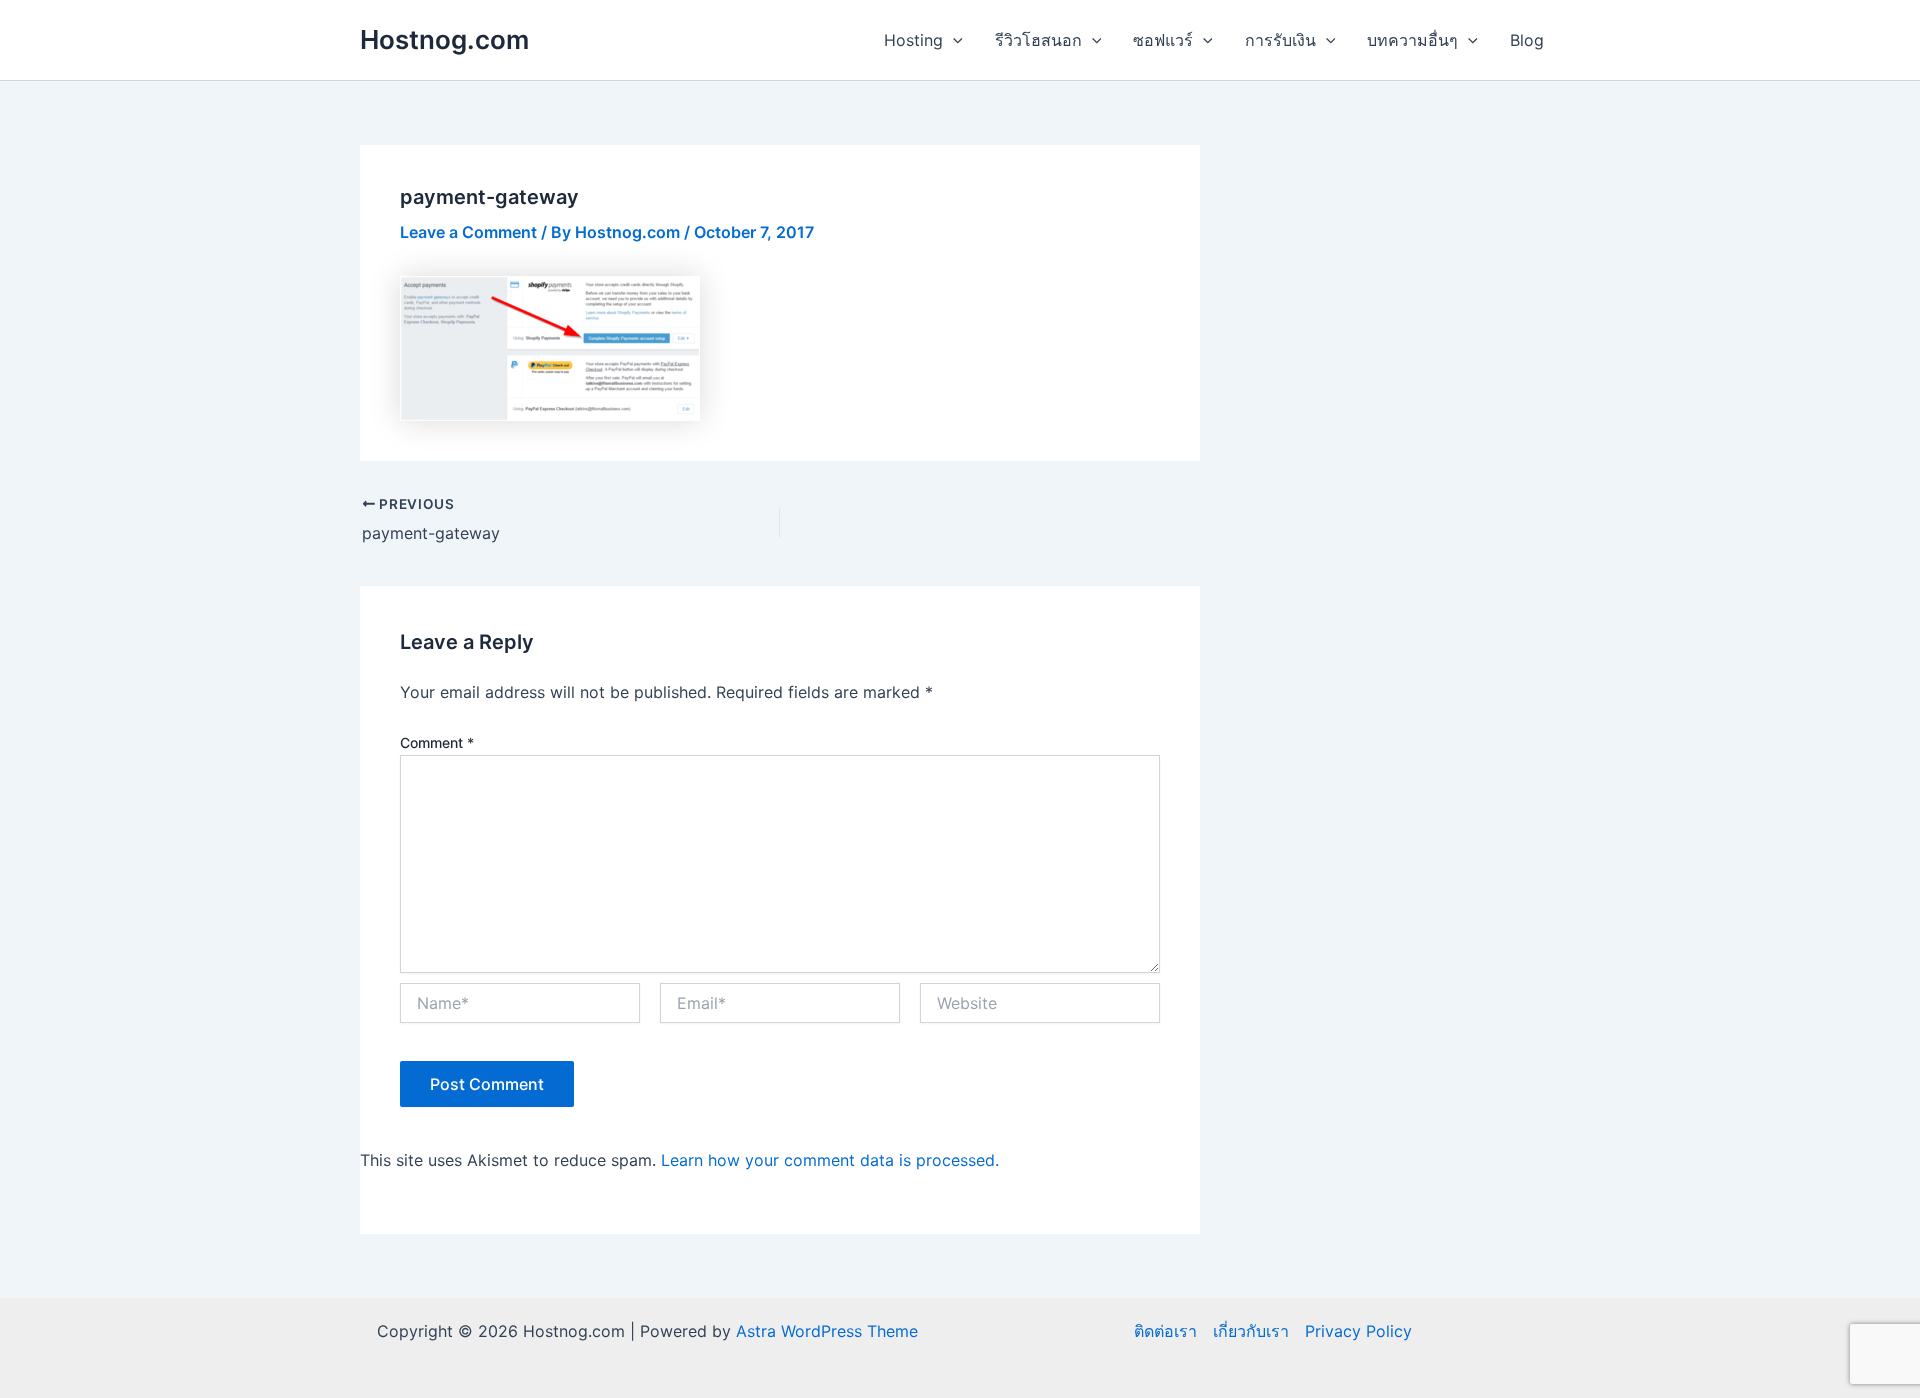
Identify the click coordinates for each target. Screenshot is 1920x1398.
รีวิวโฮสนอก (1038, 40)
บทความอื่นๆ (1412, 40)
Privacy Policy (1358, 1331)
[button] (953, 40)
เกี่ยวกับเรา (1251, 1331)
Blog (1527, 40)
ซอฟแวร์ (1163, 40)
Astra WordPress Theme (827, 1331)
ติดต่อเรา (1165, 1331)
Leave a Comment (468, 232)
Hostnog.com (444, 39)
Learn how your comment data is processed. (830, 1160)
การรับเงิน (1280, 40)
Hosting (913, 40)
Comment (437, 742)
